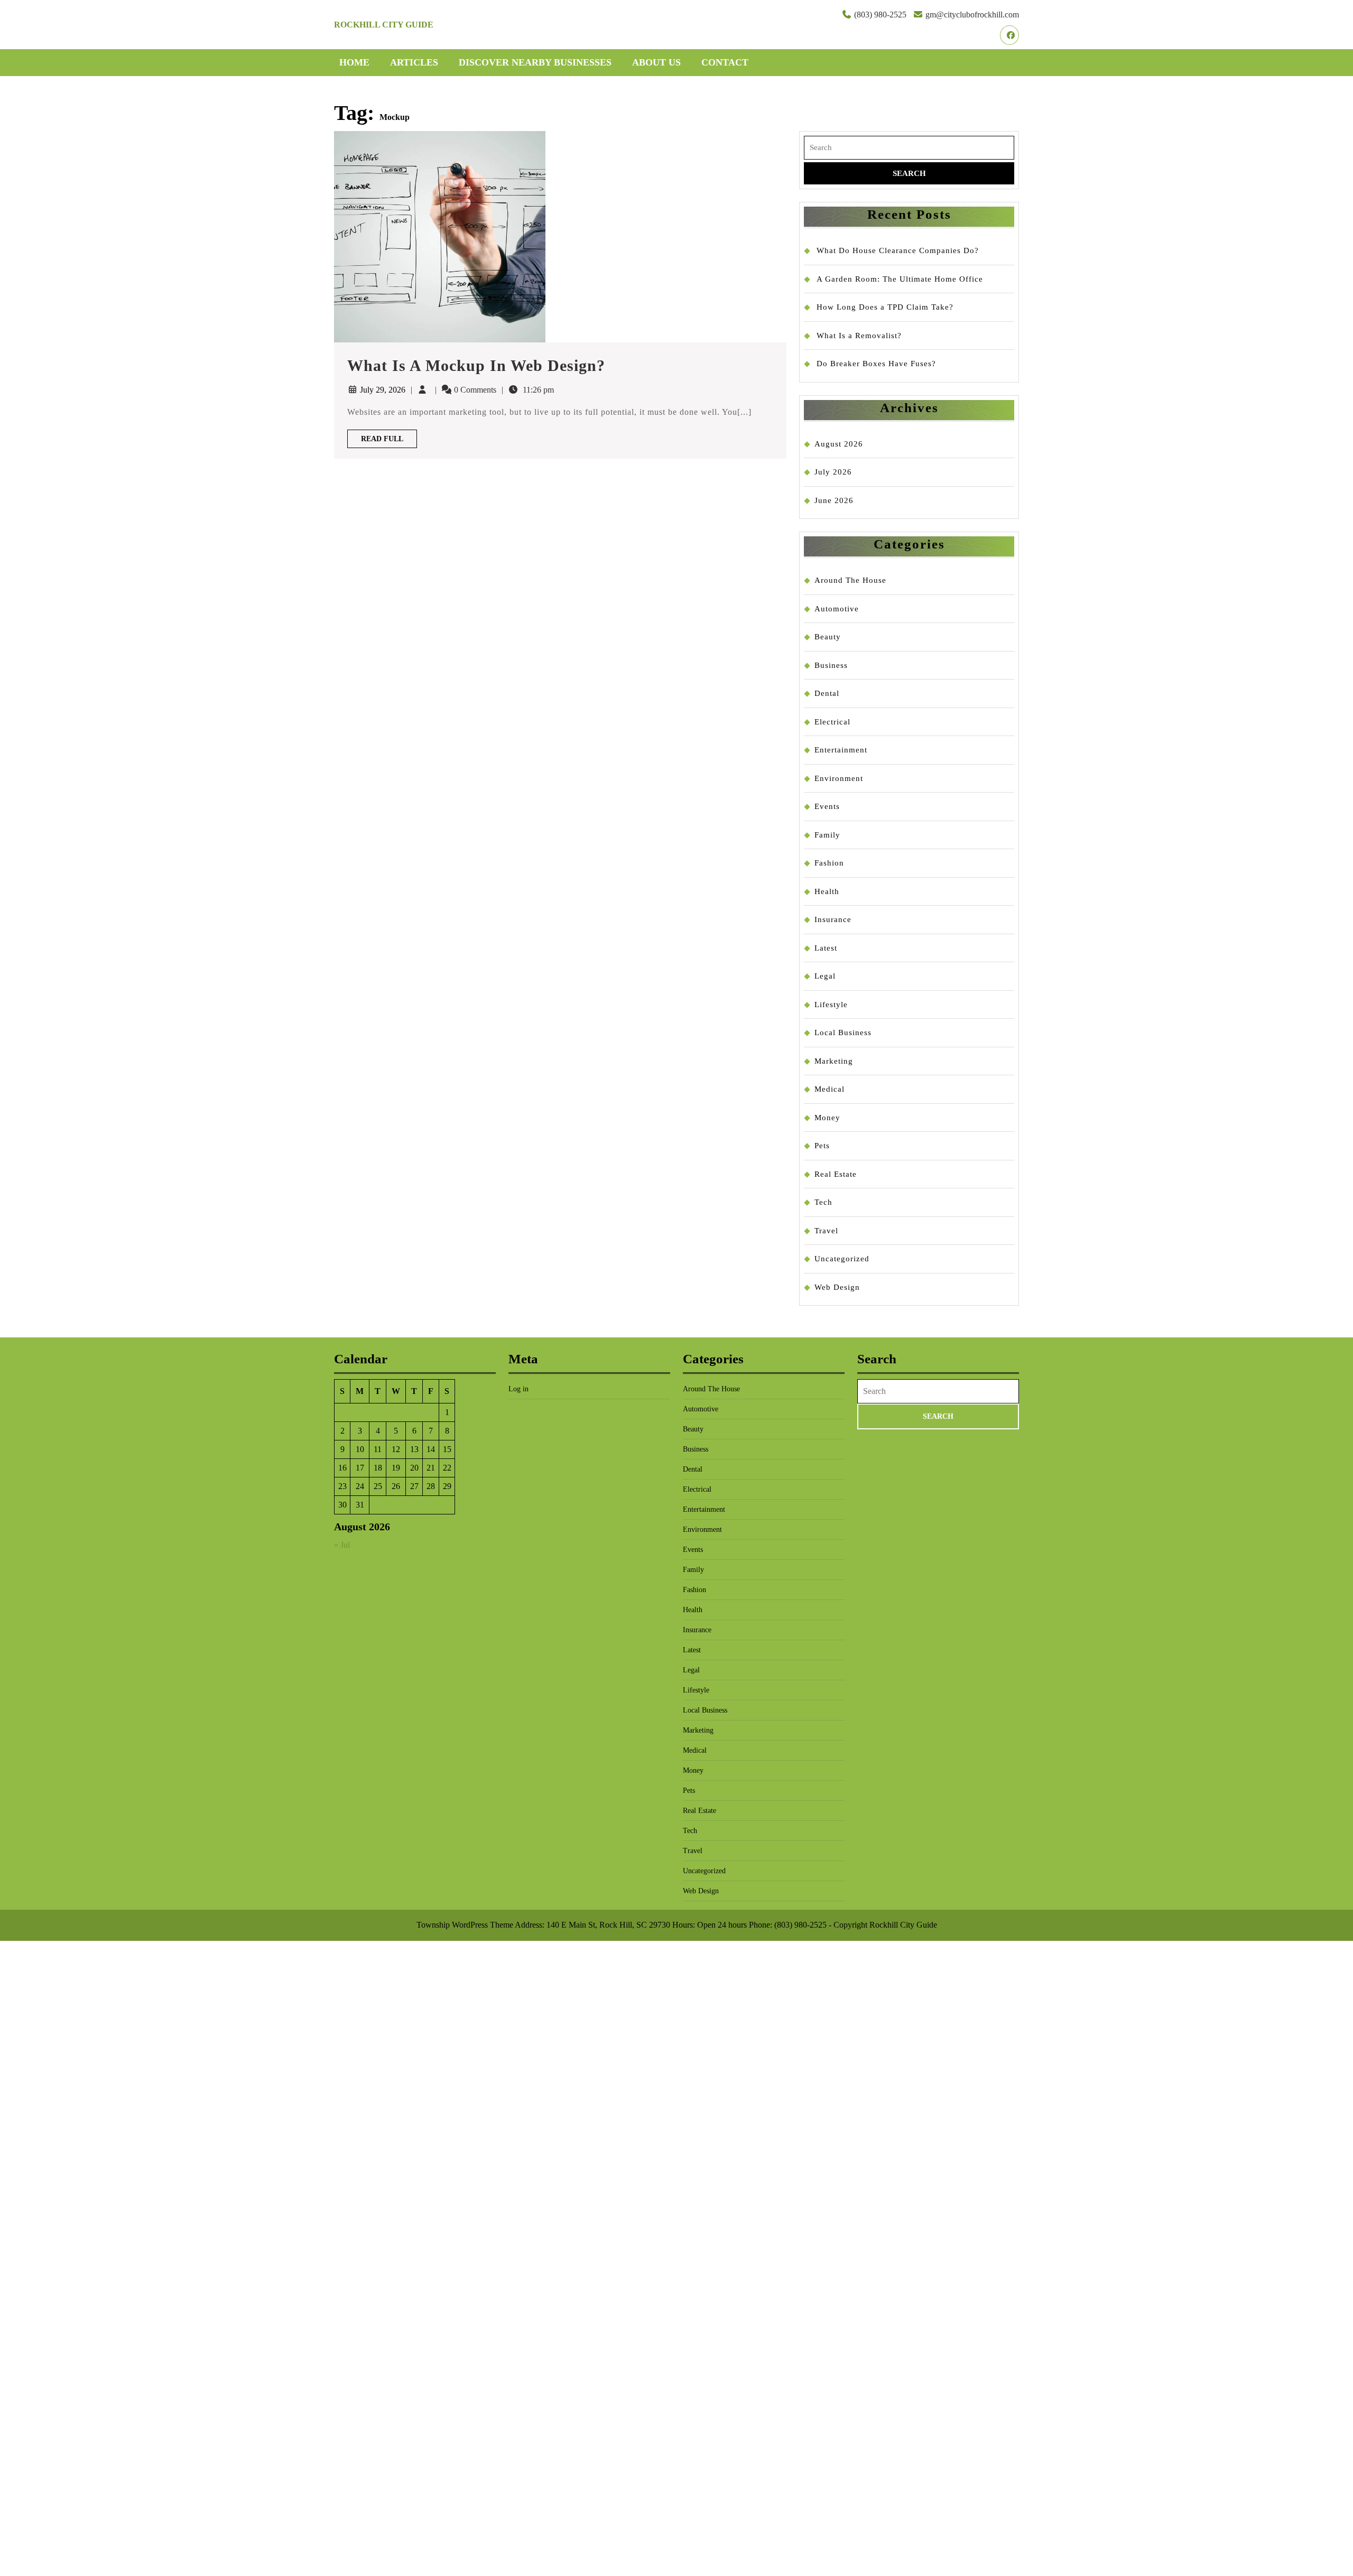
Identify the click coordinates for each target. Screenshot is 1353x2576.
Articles (414, 62)
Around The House (850, 580)
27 (414, 1486)
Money (827, 1118)
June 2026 (834, 500)
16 (342, 1468)
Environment (839, 778)
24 (360, 1486)
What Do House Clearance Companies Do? (898, 250)
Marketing (834, 1061)
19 (396, 1468)
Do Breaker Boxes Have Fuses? (876, 364)
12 (396, 1449)
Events (827, 806)
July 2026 (833, 472)
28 (431, 1486)
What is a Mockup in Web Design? (476, 365)
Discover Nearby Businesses (535, 62)
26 (396, 1486)
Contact (725, 62)
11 (378, 1449)
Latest (826, 948)
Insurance (833, 919)
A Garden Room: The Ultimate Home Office (900, 279)
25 (378, 1486)
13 (414, 1449)
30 (342, 1505)
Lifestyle (831, 1005)
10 (360, 1449)
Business (831, 665)
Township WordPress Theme (465, 1925)
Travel (826, 1231)
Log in (518, 1389)
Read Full (389, 441)
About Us (656, 62)
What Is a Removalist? (859, 336)
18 (378, 1468)
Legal (825, 976)
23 (342, 1486)
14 (431, 1449)
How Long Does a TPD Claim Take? (885, 307)
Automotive (837, 609)
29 (447, 1486)
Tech (823, 1202)
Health (827, 891)
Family (827, 835)
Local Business (843, 1033)
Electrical (832, 722)
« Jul (342, 1545)
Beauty (828, 637)
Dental (827, 693)
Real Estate (836, 1174)
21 (431, 1468)
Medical (830, 1089)
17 (360, 1468)
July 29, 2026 (383, 390)
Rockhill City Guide (384, 25)
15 (447, 1449)
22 (447, 1468)
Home (354, 62)
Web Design (837, 1287)
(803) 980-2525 (880, 15)
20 (414, 1468)
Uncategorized (842, 1259)
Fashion (829, 863)
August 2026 (839, 444)
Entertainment (841, 750)
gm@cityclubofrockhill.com (972, 15)
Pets (822, 1146)
